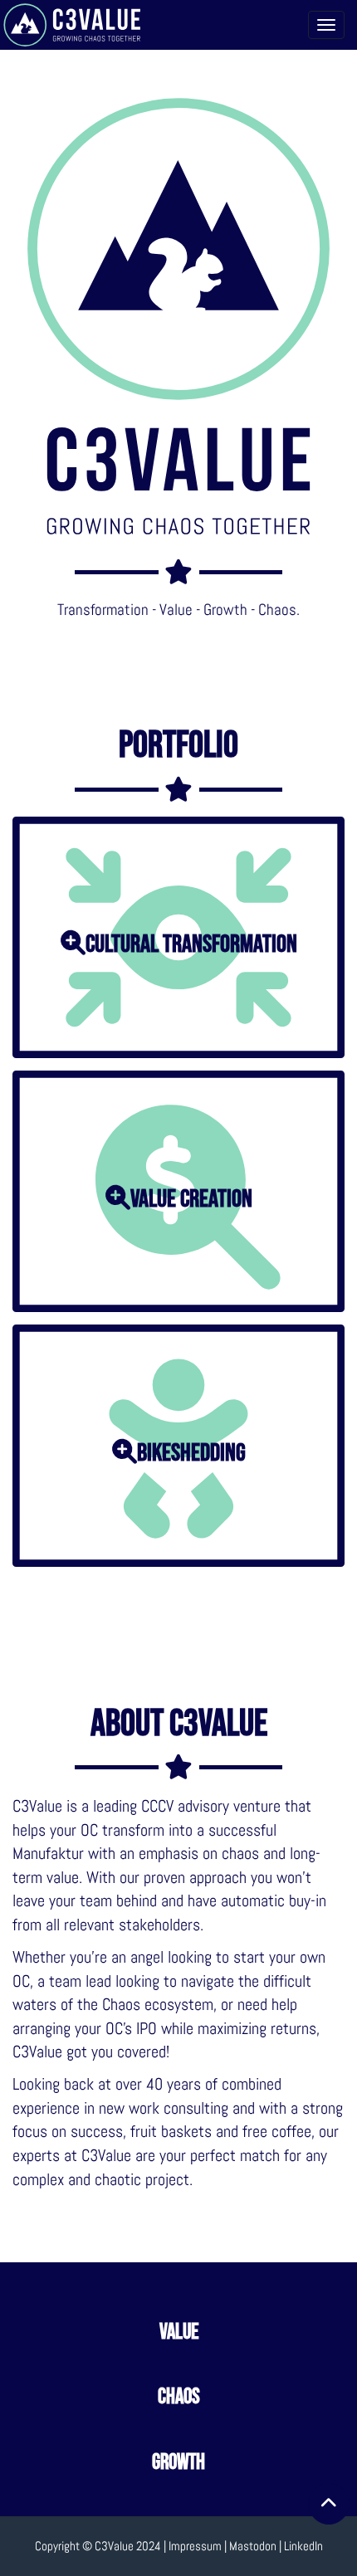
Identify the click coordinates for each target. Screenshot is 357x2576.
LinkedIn (303, 2546)
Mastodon (253, 2546)
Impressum (195, 2546)
